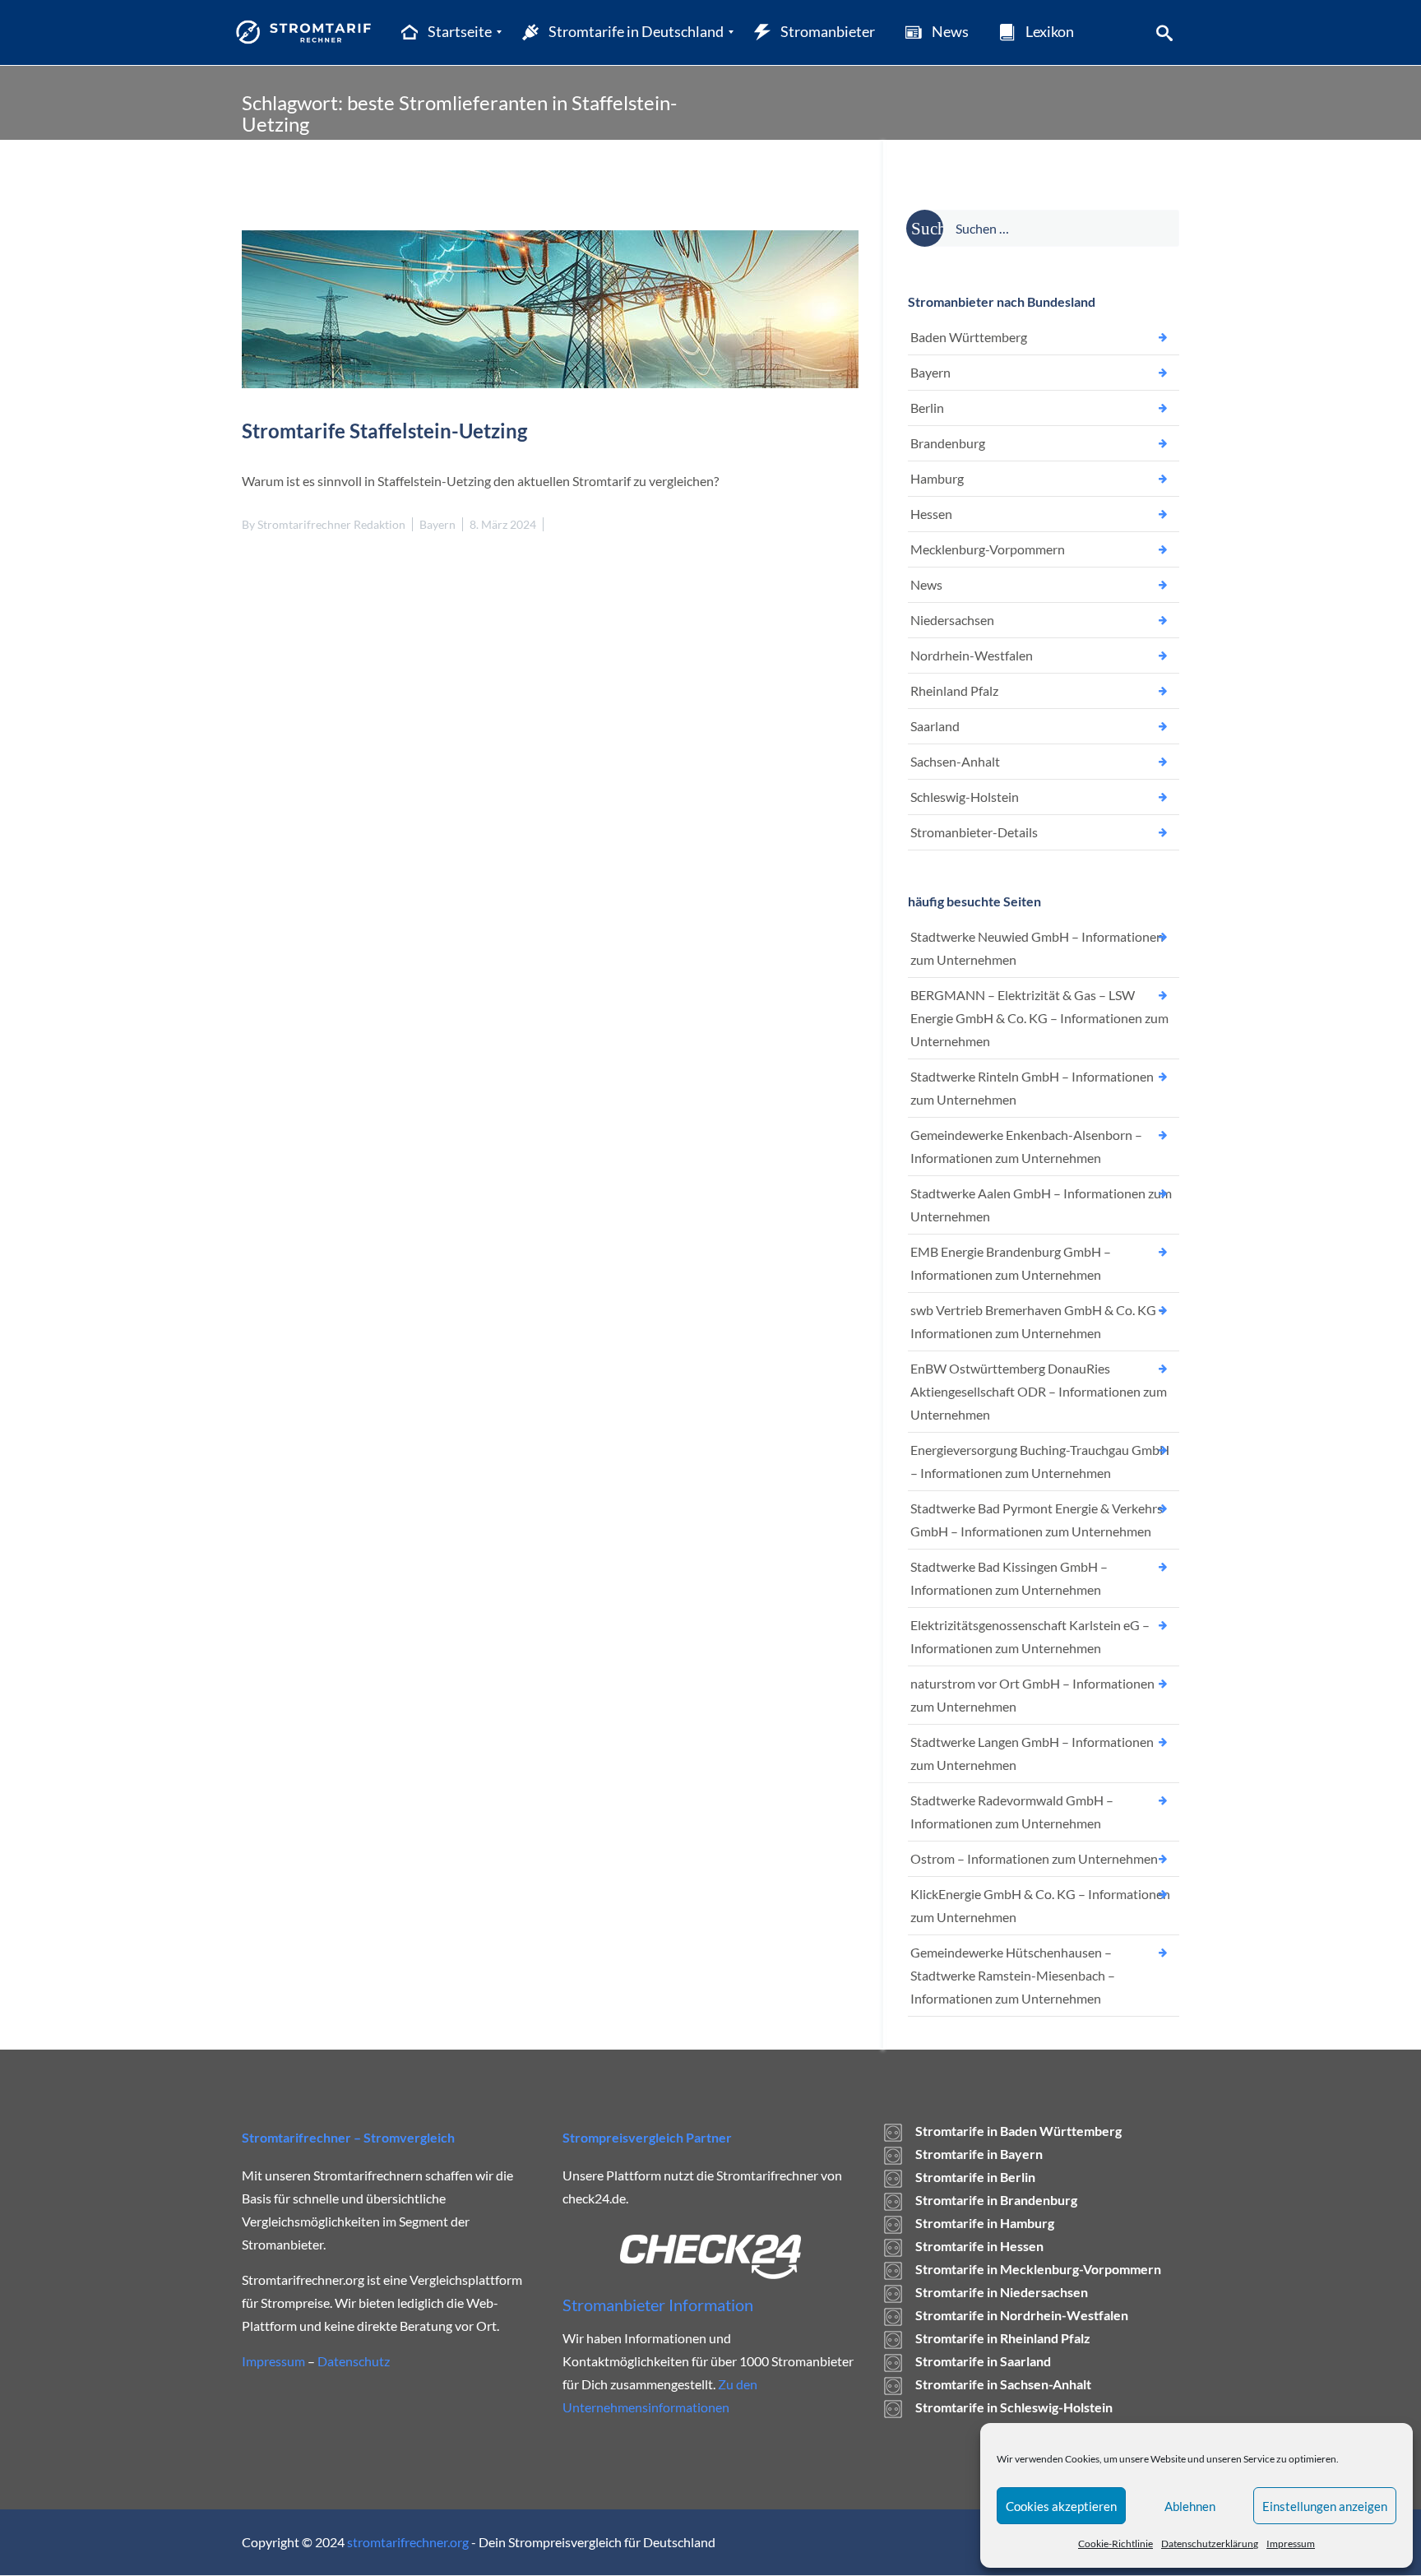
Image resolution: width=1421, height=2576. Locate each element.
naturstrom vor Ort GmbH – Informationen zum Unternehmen (1032, 1695)
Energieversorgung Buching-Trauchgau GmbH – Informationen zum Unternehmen (1040, 1461)
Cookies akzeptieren (1061, 2506)
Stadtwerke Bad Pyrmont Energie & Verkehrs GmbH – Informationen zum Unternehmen (1037, 1520)
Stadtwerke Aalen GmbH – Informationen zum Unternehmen (1041, 1205)
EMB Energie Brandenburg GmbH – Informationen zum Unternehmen (1011, 1263)
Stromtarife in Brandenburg (996, 2200)
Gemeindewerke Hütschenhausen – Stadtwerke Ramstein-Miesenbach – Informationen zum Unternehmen (1013, 1975)
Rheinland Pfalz (954, 690)
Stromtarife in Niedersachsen (1002, 2292)
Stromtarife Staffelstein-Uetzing (384, 431)
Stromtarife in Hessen (979, 2246)
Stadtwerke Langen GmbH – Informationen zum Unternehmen (1032, 1753)
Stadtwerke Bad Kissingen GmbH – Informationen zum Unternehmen (1009, 1578)
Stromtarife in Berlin (975, 2177)
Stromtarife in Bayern (979, 2154)
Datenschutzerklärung (1210, 2544)
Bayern (437, 524)
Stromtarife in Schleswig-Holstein (1014, 2407)
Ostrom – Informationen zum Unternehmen (1034, 1858)
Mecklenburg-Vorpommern (988, 549)
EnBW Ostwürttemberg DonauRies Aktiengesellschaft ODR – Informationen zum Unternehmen (1039, 1391)
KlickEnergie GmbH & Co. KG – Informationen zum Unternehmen (1040, 1905)
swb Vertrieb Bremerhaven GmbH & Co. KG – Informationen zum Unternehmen (1038, 1321)
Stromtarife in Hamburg (985, 2223)
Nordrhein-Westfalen (972, 655)
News (926, 584)
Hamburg (937, 478)
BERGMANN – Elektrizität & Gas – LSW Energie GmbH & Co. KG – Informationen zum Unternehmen (1039, 1018)
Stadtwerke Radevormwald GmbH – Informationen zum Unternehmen (1012, 1812)
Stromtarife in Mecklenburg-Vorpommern (1038, 2269)
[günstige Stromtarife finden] (307, 32)
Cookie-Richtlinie (1116, 2544)
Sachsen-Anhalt (955, 761)
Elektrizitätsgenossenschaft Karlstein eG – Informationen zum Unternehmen (1030, 1636)
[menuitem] (445, 32)
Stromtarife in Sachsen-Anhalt (1003, 2384)
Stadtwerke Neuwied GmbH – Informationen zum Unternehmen (1037, 948)
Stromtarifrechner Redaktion (331, 524)
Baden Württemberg (969, 337)
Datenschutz (354, 2361)
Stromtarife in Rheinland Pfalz (1003, 2338)
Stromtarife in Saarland (983, 2361)
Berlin (927, 408)
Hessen (931, 514)
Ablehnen (1190, 2506)
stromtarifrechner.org (408, 2542)
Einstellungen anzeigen (1325, 2506)
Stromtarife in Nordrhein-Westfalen (1022, 2315)
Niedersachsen (952, 620)
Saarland (935, 726)
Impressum (1291, 2544)
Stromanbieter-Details (974, 832)
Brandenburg (948, 443)
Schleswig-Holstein (965, 797)
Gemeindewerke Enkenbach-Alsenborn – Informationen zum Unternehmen (1026, 1146)
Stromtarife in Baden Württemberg (1018, 2131)
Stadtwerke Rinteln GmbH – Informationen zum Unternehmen (1032, 1088)
